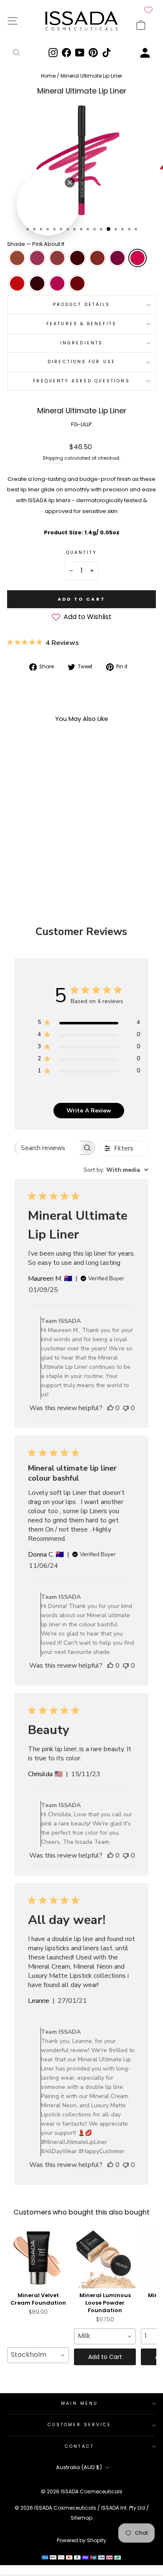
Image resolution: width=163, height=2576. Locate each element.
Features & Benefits (81, 324)
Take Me (17, 283)
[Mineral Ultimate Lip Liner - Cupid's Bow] (26, 840)
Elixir (57, 258)
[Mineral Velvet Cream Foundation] (38, 2257)
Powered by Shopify (81, 2540)
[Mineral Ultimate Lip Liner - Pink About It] (26, 848)
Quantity (81, 552)
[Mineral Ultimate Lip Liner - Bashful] (16, 840)
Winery (37, 283)
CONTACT (79, 2446)
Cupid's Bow (37, 258)
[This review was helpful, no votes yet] (110, 1408)
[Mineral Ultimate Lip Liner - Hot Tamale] (45, 840)
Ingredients (81, 343)
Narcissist (117, 258)
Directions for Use (81, 362)
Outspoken (57, 283)
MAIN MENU (79, 2403)
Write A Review (89, 1111)
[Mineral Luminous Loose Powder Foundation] (105, 2257)
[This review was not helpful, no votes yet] (126, 1408)
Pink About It (138, 258)
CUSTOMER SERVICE (79, 2425)
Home (49, 76)
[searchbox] (47, 1148)
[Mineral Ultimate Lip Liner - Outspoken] (55, 848)
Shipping (53, 458)
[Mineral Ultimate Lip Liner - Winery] (45, 848)
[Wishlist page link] (148, 10)
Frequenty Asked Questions (81, 381)
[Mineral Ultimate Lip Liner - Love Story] (55, 840)
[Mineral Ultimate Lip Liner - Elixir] (35, 840)
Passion (77, 283)
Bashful (17, 258)
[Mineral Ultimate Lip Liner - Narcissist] (16, 848)
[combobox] (116, 1170)
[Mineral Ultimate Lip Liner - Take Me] (35, 848)
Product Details (81, 305)
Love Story (97, 258)
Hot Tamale (77, 258)
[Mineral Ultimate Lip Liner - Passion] (35, 856)
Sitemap (81, 2518)
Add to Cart (105, 2357)
